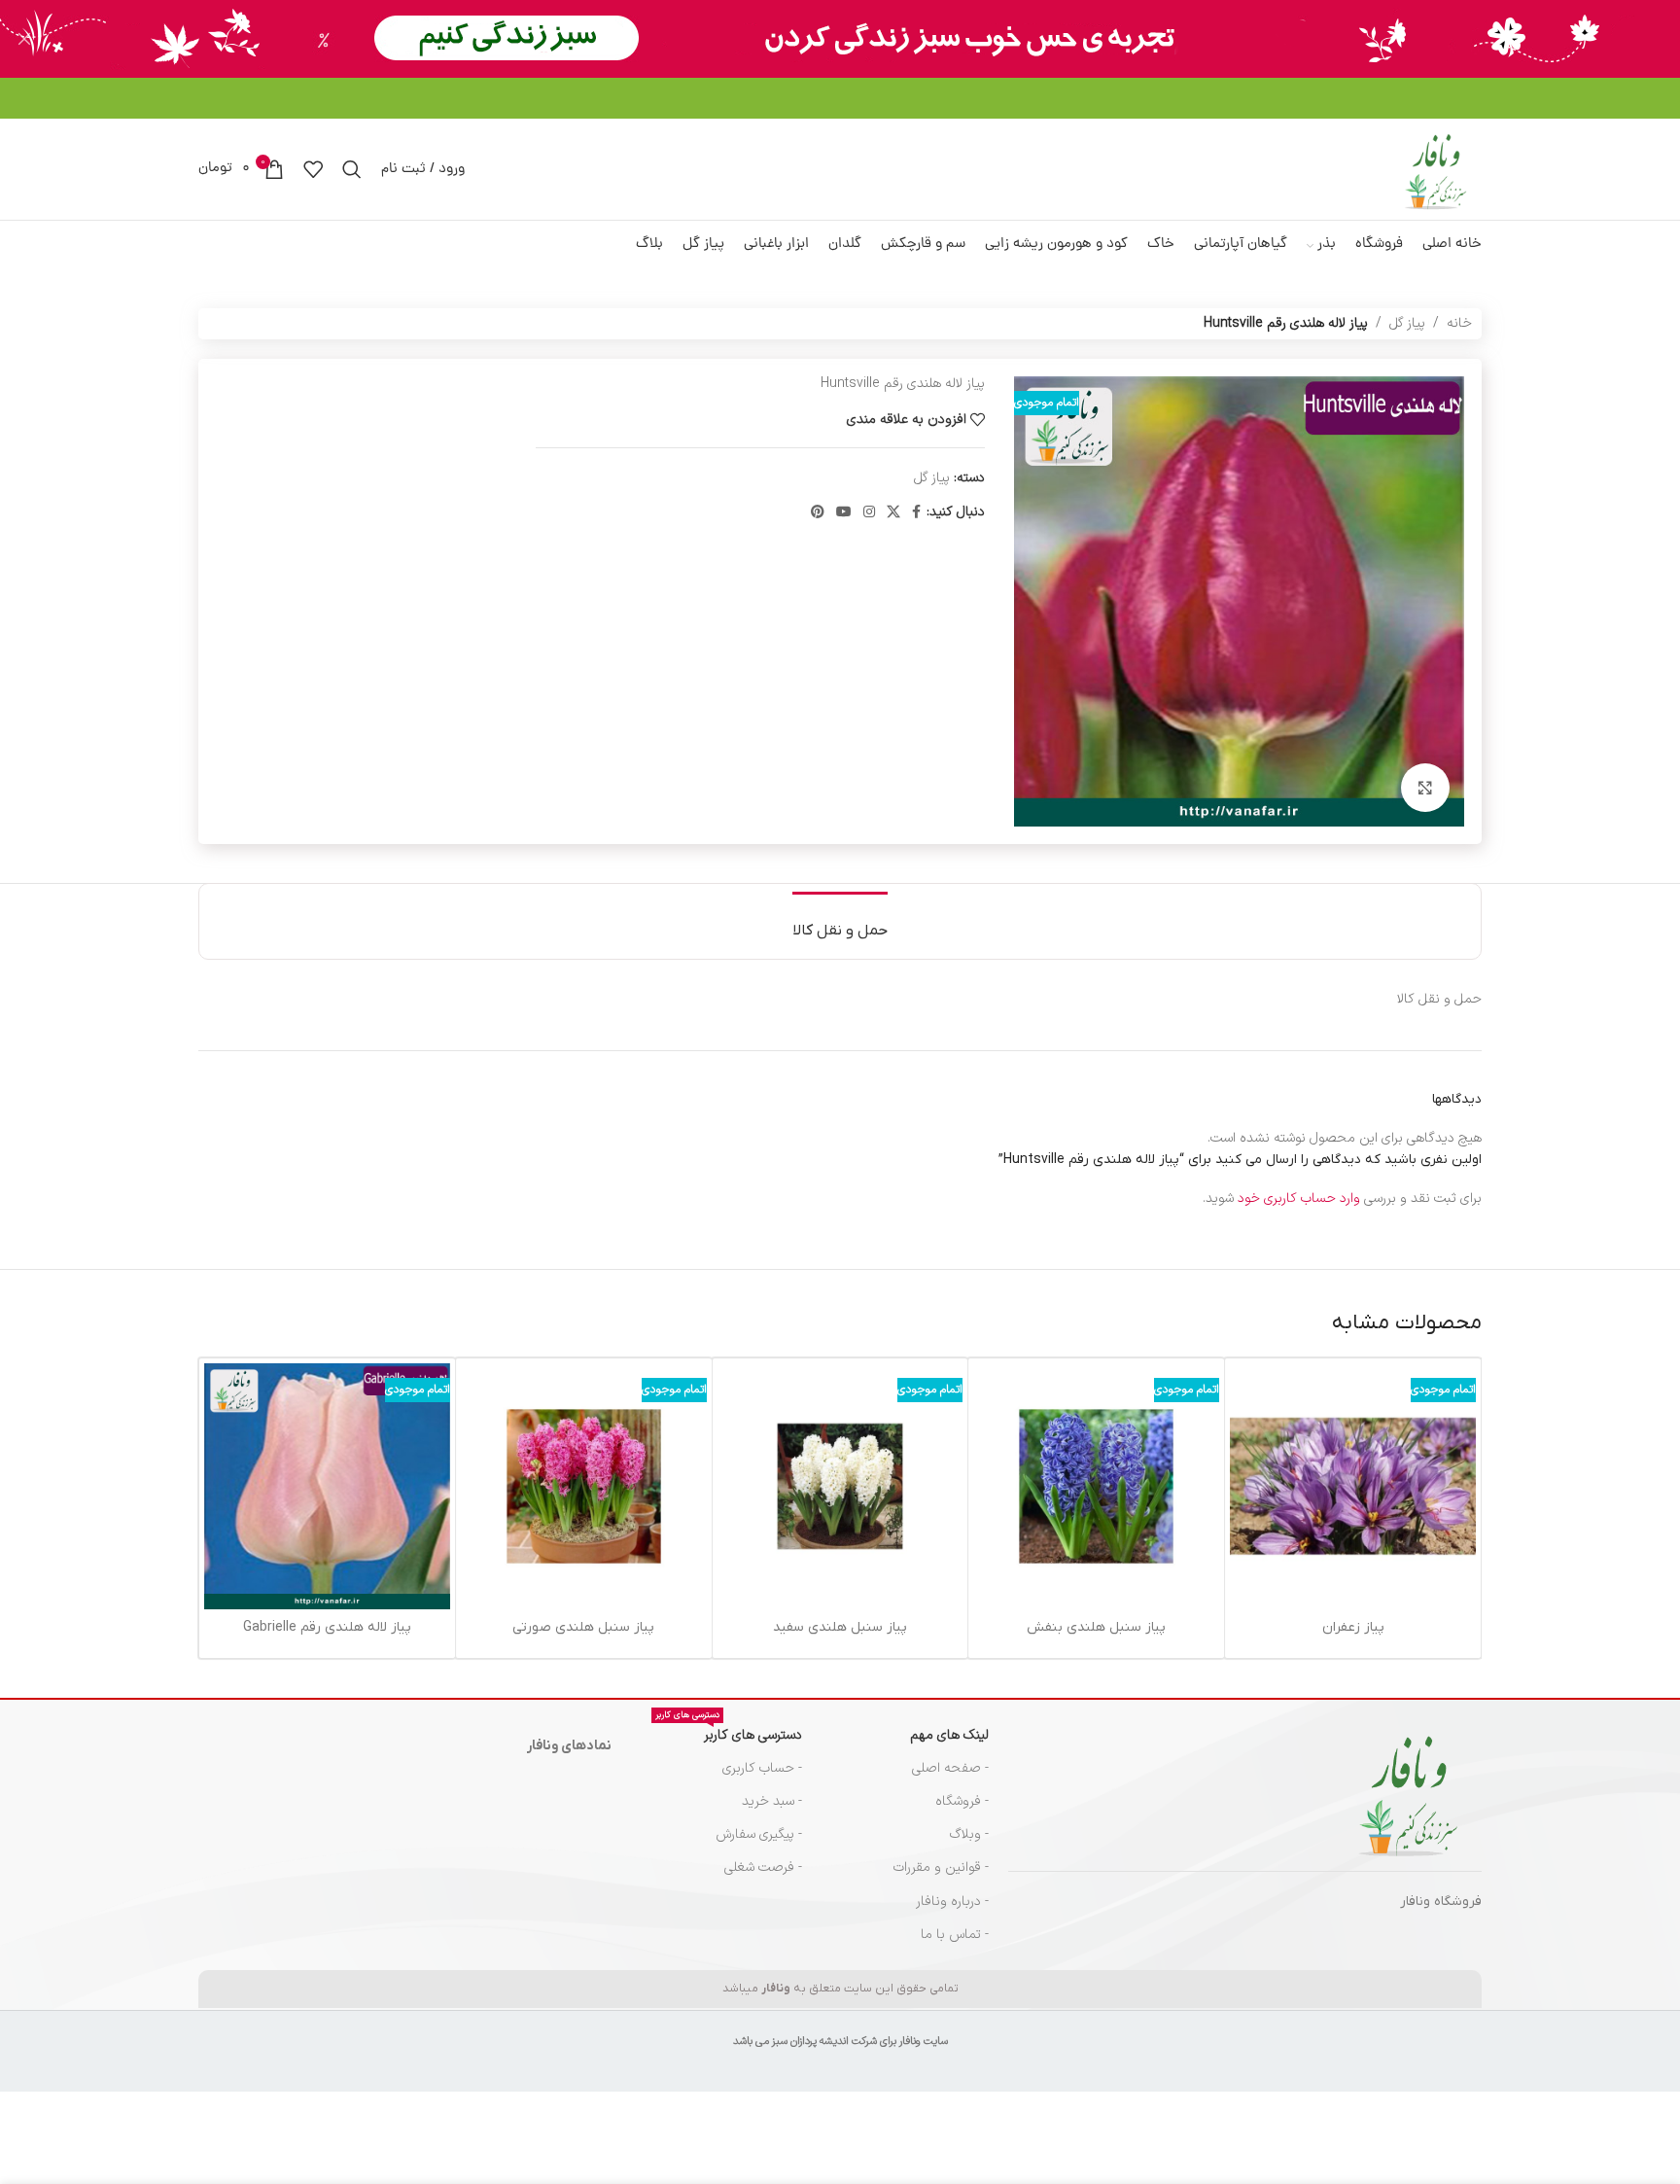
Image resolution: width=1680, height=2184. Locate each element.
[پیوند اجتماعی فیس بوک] (916, 513)
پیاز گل (1407, 323)
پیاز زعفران (1353, 1627)
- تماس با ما (955, 1935)
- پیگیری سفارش (759, 1834)
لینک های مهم (949, 1735)
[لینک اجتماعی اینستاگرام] (869, 513)
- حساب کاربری (762, 1768)
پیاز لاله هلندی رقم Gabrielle (327, 1627)
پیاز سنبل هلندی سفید (840, 1627)
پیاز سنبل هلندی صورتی (583, 1627)
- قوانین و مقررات (941, 1867)
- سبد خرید (772, 1801)
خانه (1459, 323)
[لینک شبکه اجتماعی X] (893, 513)
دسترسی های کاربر (729, 1732)
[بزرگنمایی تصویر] (1425, 788)
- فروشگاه (962, 1801)
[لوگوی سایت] (1436, 169)
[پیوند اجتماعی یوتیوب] (844, 513)
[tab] (840, 921)
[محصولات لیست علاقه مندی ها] (313, 169)
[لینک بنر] (869, 39)
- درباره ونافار (952, 1902)
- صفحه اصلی (950, 1768)
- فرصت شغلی (763, 1867)
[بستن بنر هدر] (24, 39)
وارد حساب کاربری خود (1299, 1198)
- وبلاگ (969, 1834)
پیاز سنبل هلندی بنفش (1096, 1627)
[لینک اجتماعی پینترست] (818, 513)
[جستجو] (352, 169)
